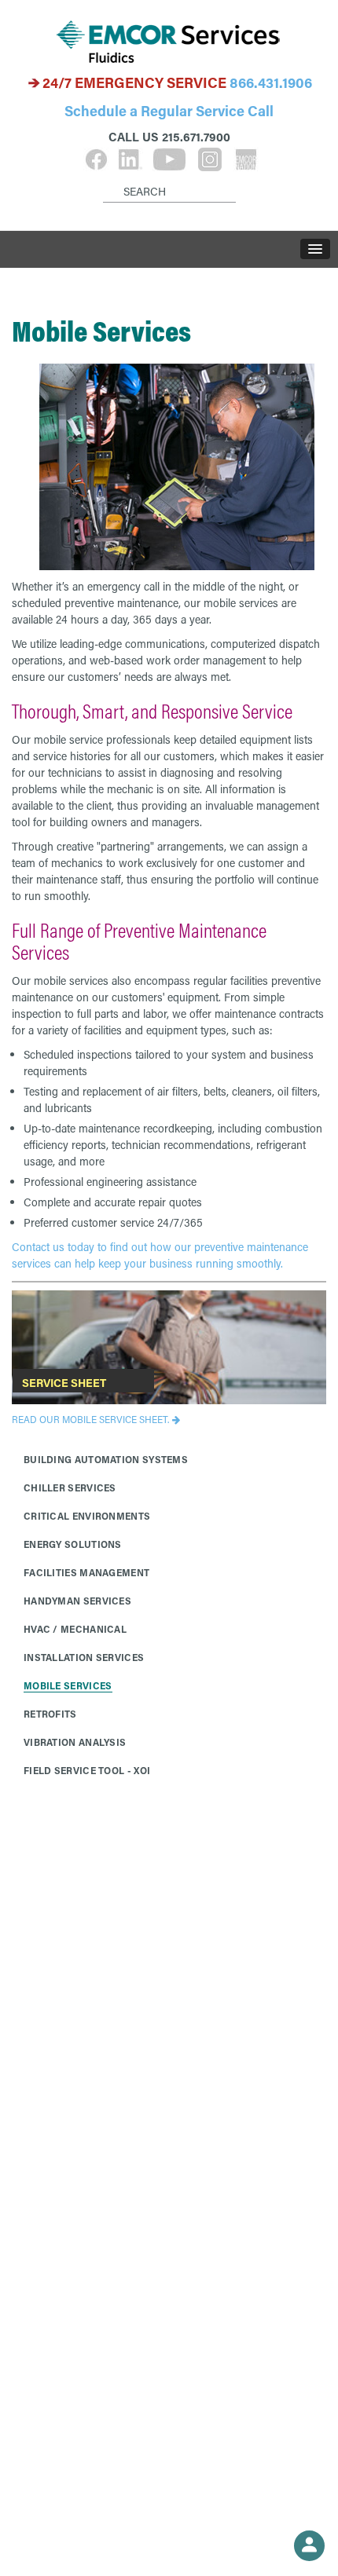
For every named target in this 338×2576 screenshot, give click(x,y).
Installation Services (84, 1657)
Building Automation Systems (106, 1459)
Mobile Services (68, 1685)
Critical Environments (87, 1516)
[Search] (106, 179)
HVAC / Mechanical (75, 1629)
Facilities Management (86, 1572)
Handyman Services (77, 1601)
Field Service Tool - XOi (87, 1770)
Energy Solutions (73, 1544)
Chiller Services (70, 1487)
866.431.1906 (271, 82)
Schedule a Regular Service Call (169, 111)
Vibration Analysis (75, 1742)
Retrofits (50, 1714)
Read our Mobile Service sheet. (90, 1419)
